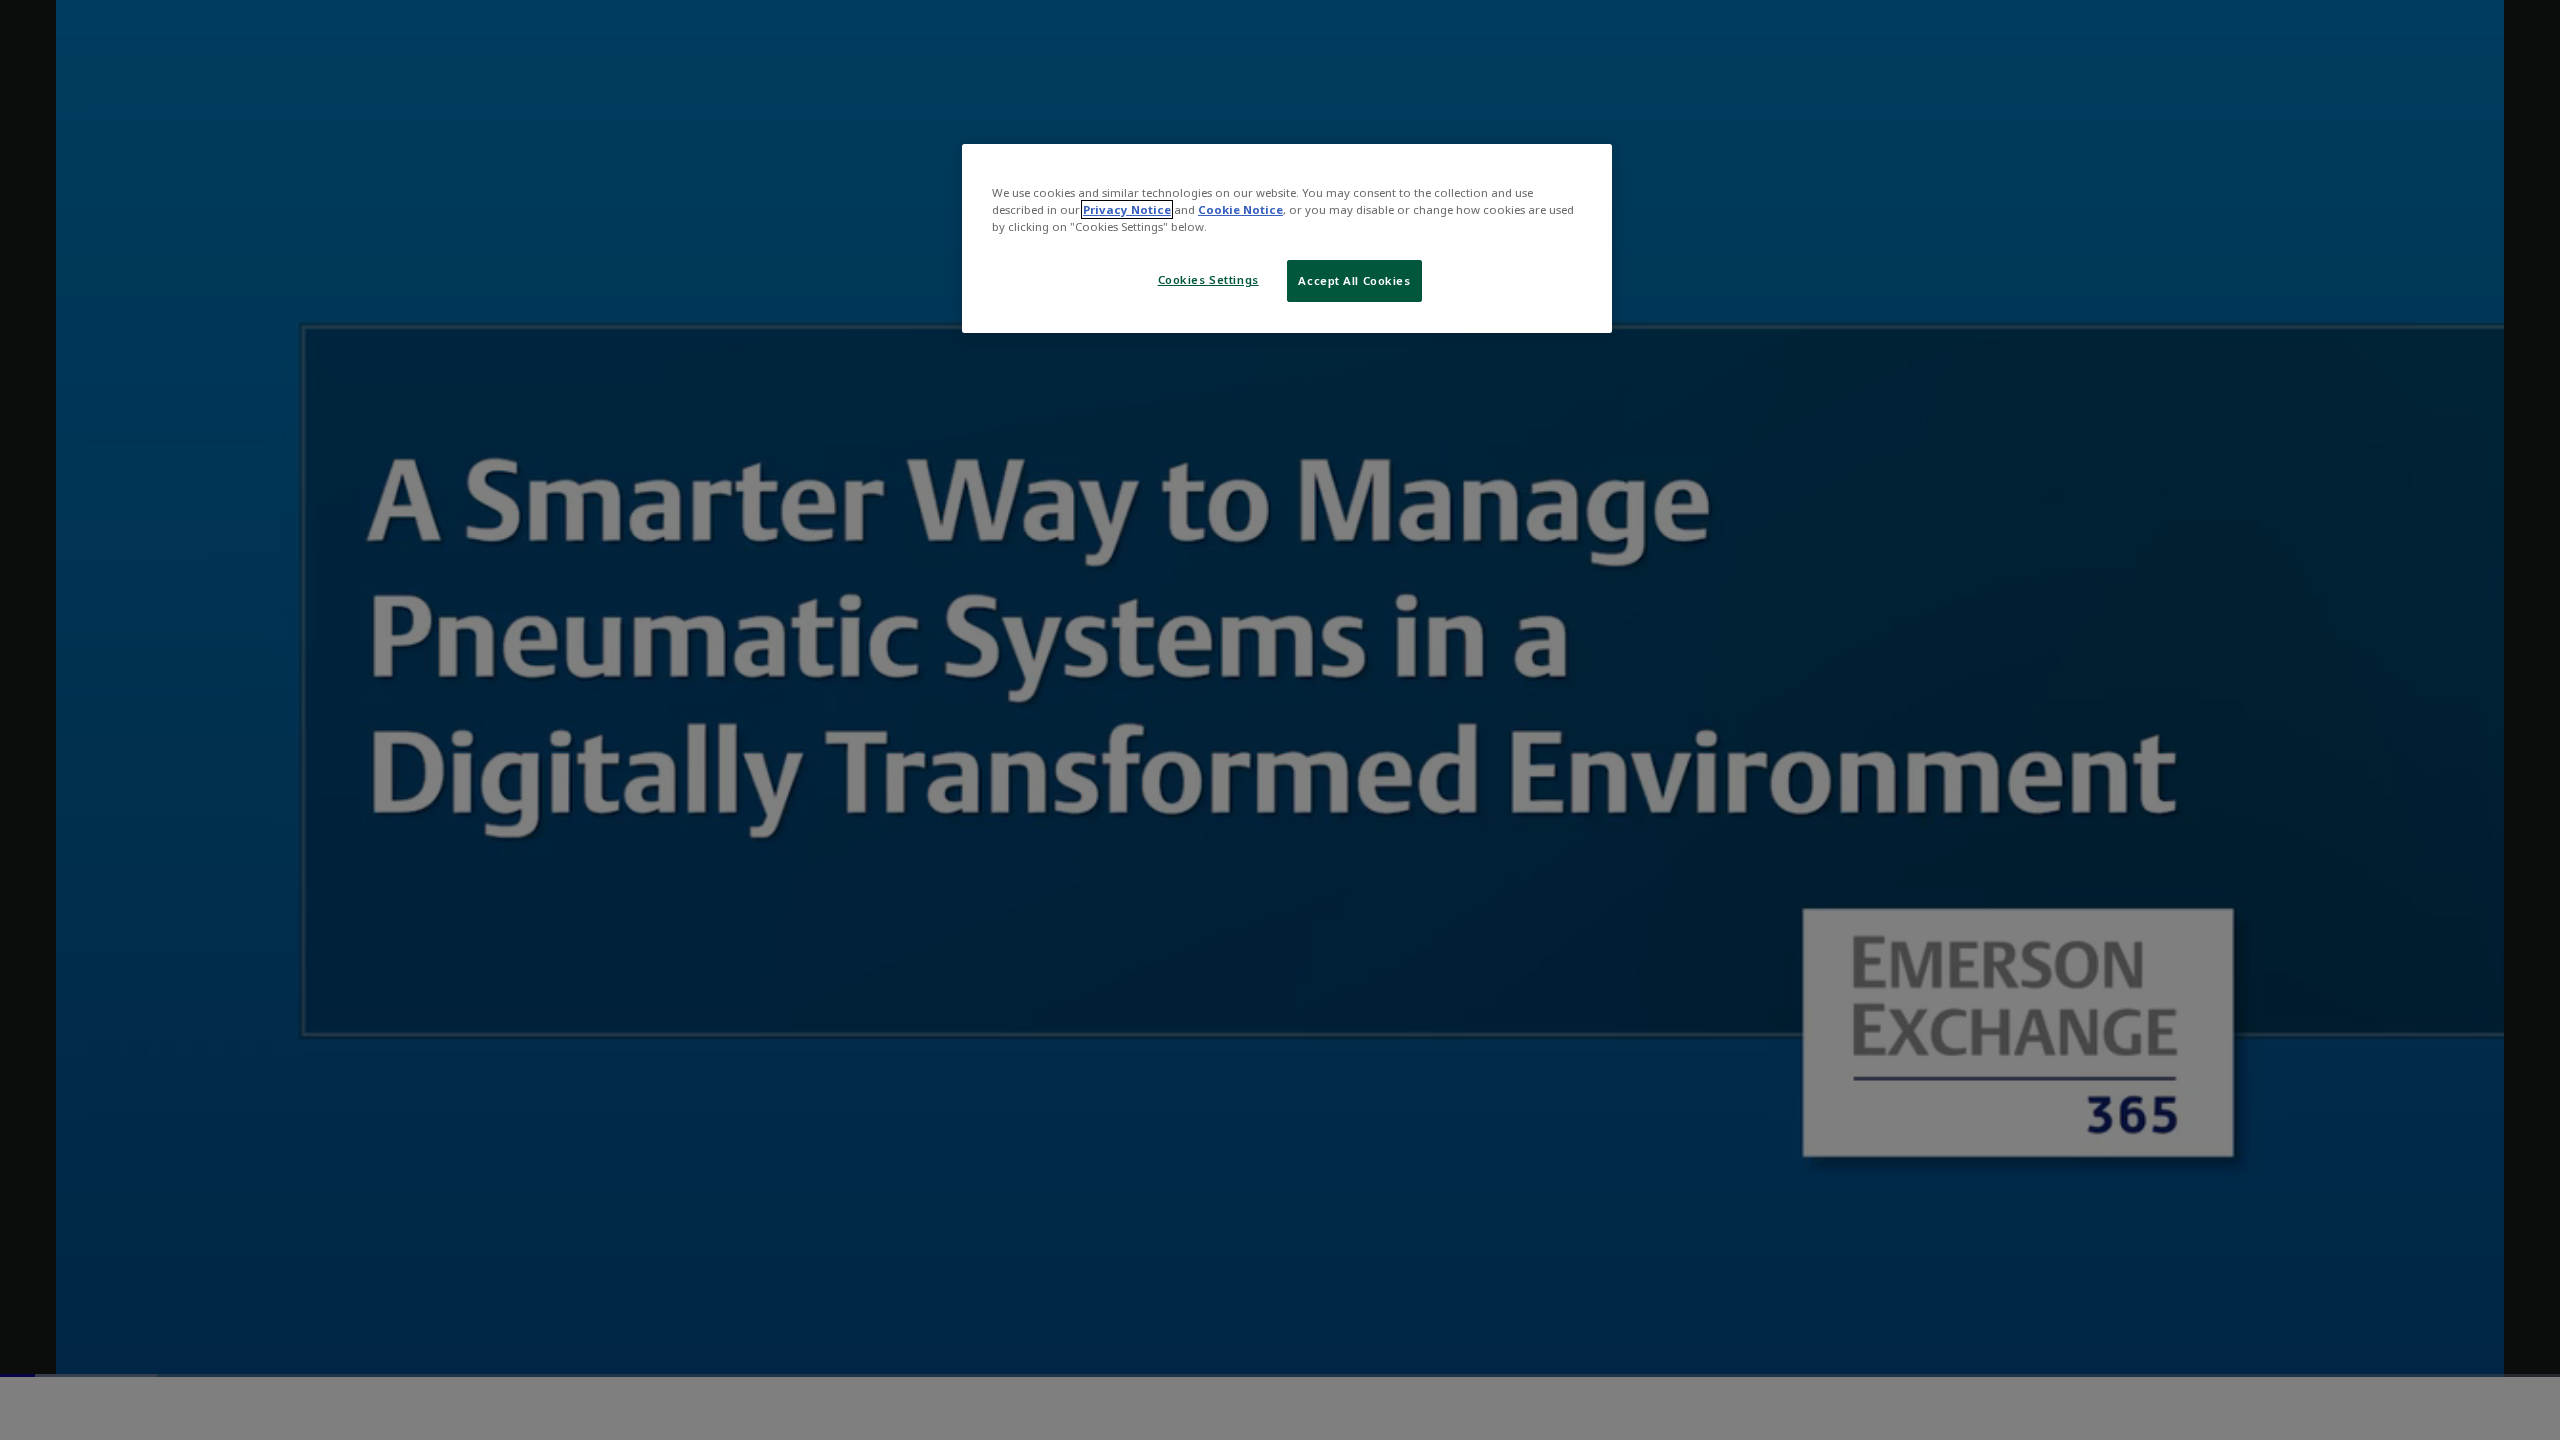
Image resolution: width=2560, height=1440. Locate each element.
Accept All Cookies (1354, 280)
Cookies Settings (1208, 279)
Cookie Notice (1240, 209)
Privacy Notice (1127, 209)
